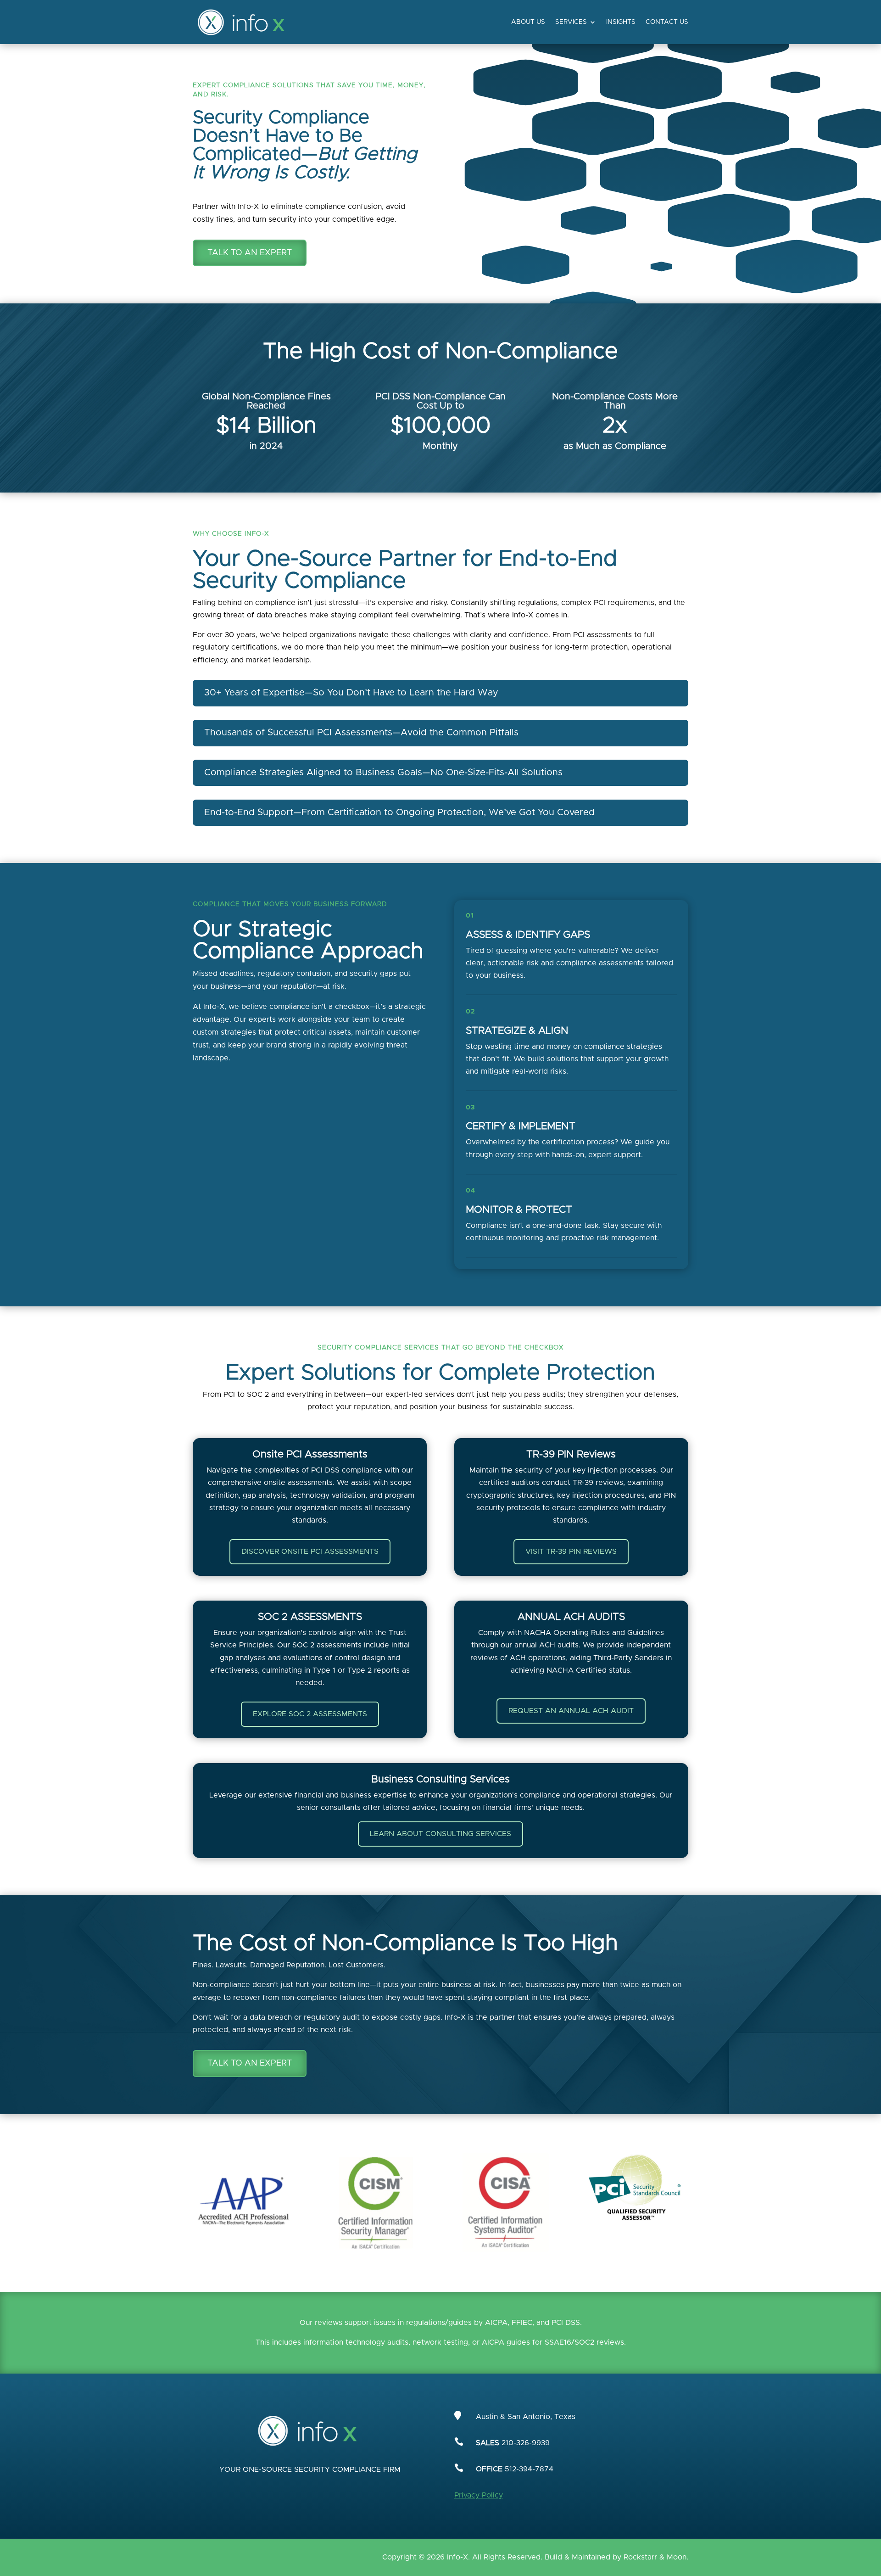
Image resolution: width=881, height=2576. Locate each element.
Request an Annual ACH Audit (571, 1711)
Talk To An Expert (250, 253)
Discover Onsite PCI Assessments (310, 1551)
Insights (621, 22)
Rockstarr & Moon (655, 2557)
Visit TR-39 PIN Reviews (571, 1551)
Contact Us (667, 22)
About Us (528, 22)
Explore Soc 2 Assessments (310, 1714)
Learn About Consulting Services (440, 1834)
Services (571, 22)
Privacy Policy (479, 2495)
